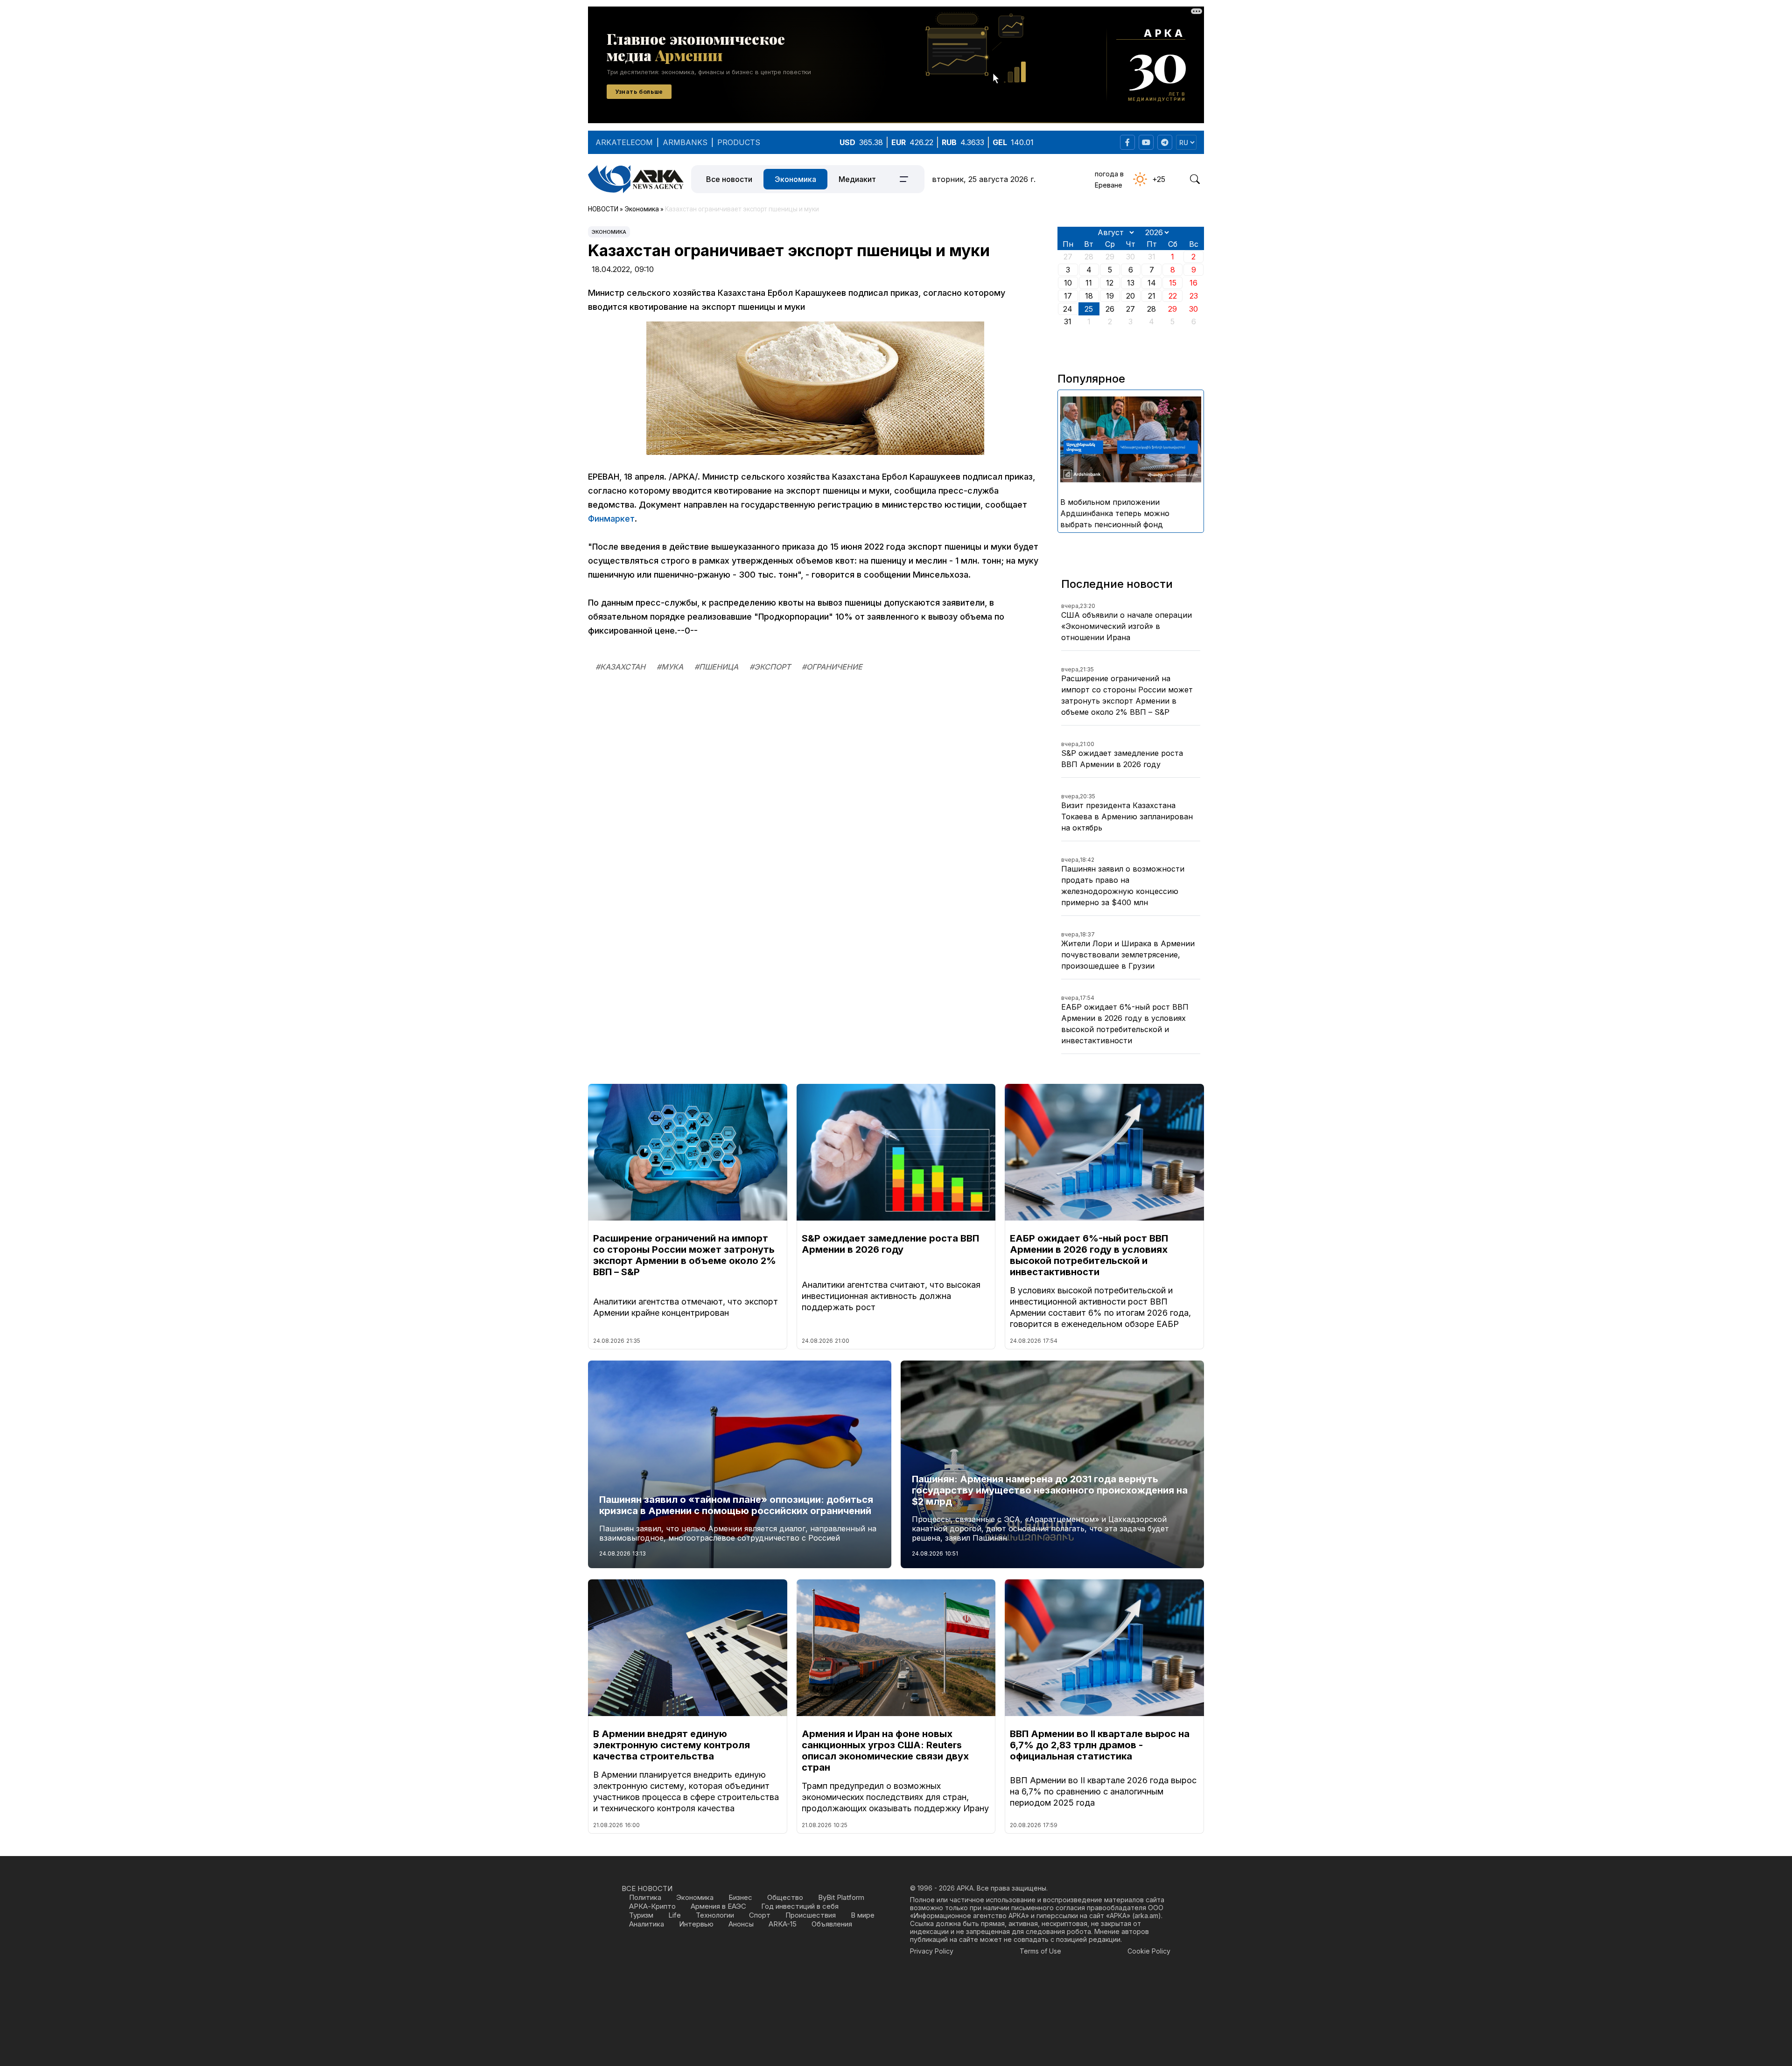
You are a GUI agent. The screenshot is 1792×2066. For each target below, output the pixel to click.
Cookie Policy (1149, 1951)
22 (1173, 296)
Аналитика (647, 1924)
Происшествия (811, 1915)
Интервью (696, 1924)
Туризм (641, 1915)
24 (1068, 309)
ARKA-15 (783, 1924)
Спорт (760, 1915)
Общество (785, 1897)
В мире (863, 1915)
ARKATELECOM (624, 142)
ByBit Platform (841, 1897)
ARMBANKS (685, 142)
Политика (645, 1897)
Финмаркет (611, 519)
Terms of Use (1040, 1951)
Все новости (729, 179)
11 (1089, 283)
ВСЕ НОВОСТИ (647, 1888)
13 (1131, 283)
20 (1130, 296)
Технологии (715, 1915)
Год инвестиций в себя (800, 1906)
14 (1152, 283)
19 (1110, 296)
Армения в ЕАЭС (718, 1906)
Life (675, 1915)
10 (1068, 283)
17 (1068, 296)
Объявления (832, 1924)
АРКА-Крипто (652, 1906)
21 (1152, 296)
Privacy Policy (932, 1951)
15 (1173, 283)
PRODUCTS (739, 142)
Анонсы (741, 1924)
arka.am (1146, 1916)
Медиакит (857, 179)
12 (1110, 283)
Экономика (795, 179)
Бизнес (740, 1897)
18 (1089, 296)
